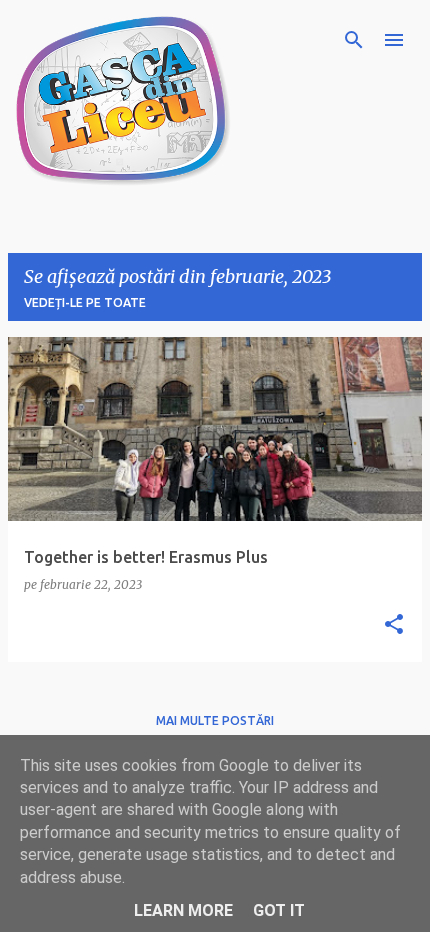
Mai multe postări (215, 720)
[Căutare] (354, 40)
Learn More (183, 910)
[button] (394, 625)
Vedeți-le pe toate (85, 302)
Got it (279, 910)
